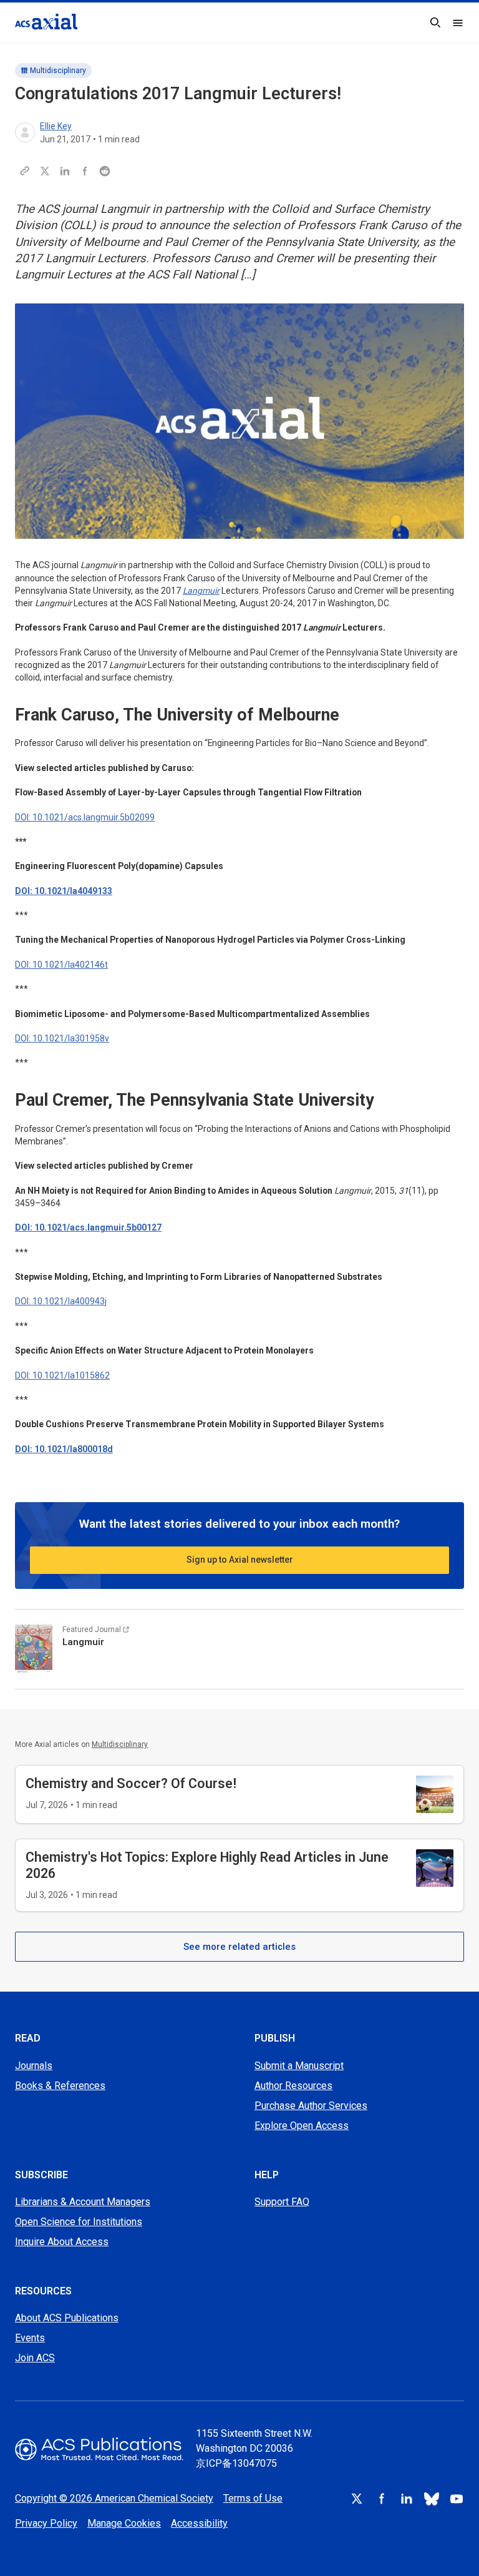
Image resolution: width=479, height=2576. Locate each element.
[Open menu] (458, 22)
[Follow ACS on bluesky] (432, 2499)
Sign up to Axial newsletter (240, 1560)
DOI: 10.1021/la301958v (62, 1038)
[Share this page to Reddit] (105, 171)
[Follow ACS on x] (357, 2499)
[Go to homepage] (46, 22)
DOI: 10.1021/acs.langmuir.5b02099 (85, 817)
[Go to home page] (99, 2449)
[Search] (435, 22)
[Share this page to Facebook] (85, 171)
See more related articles (239, 1947)
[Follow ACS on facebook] (382, 2499)
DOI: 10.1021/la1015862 (62, 1375)
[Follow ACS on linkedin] (407, 2499)
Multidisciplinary (58, 71)
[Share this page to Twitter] (45, 171)
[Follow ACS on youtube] (457, 2499)
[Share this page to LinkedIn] (65, 171)
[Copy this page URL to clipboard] (25, 171)
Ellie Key (56, 126)
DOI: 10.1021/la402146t (61, 965)
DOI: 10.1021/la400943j (61, 1301)
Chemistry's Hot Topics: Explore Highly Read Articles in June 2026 (207, 1865)
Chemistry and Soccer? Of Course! (131, 1783)
